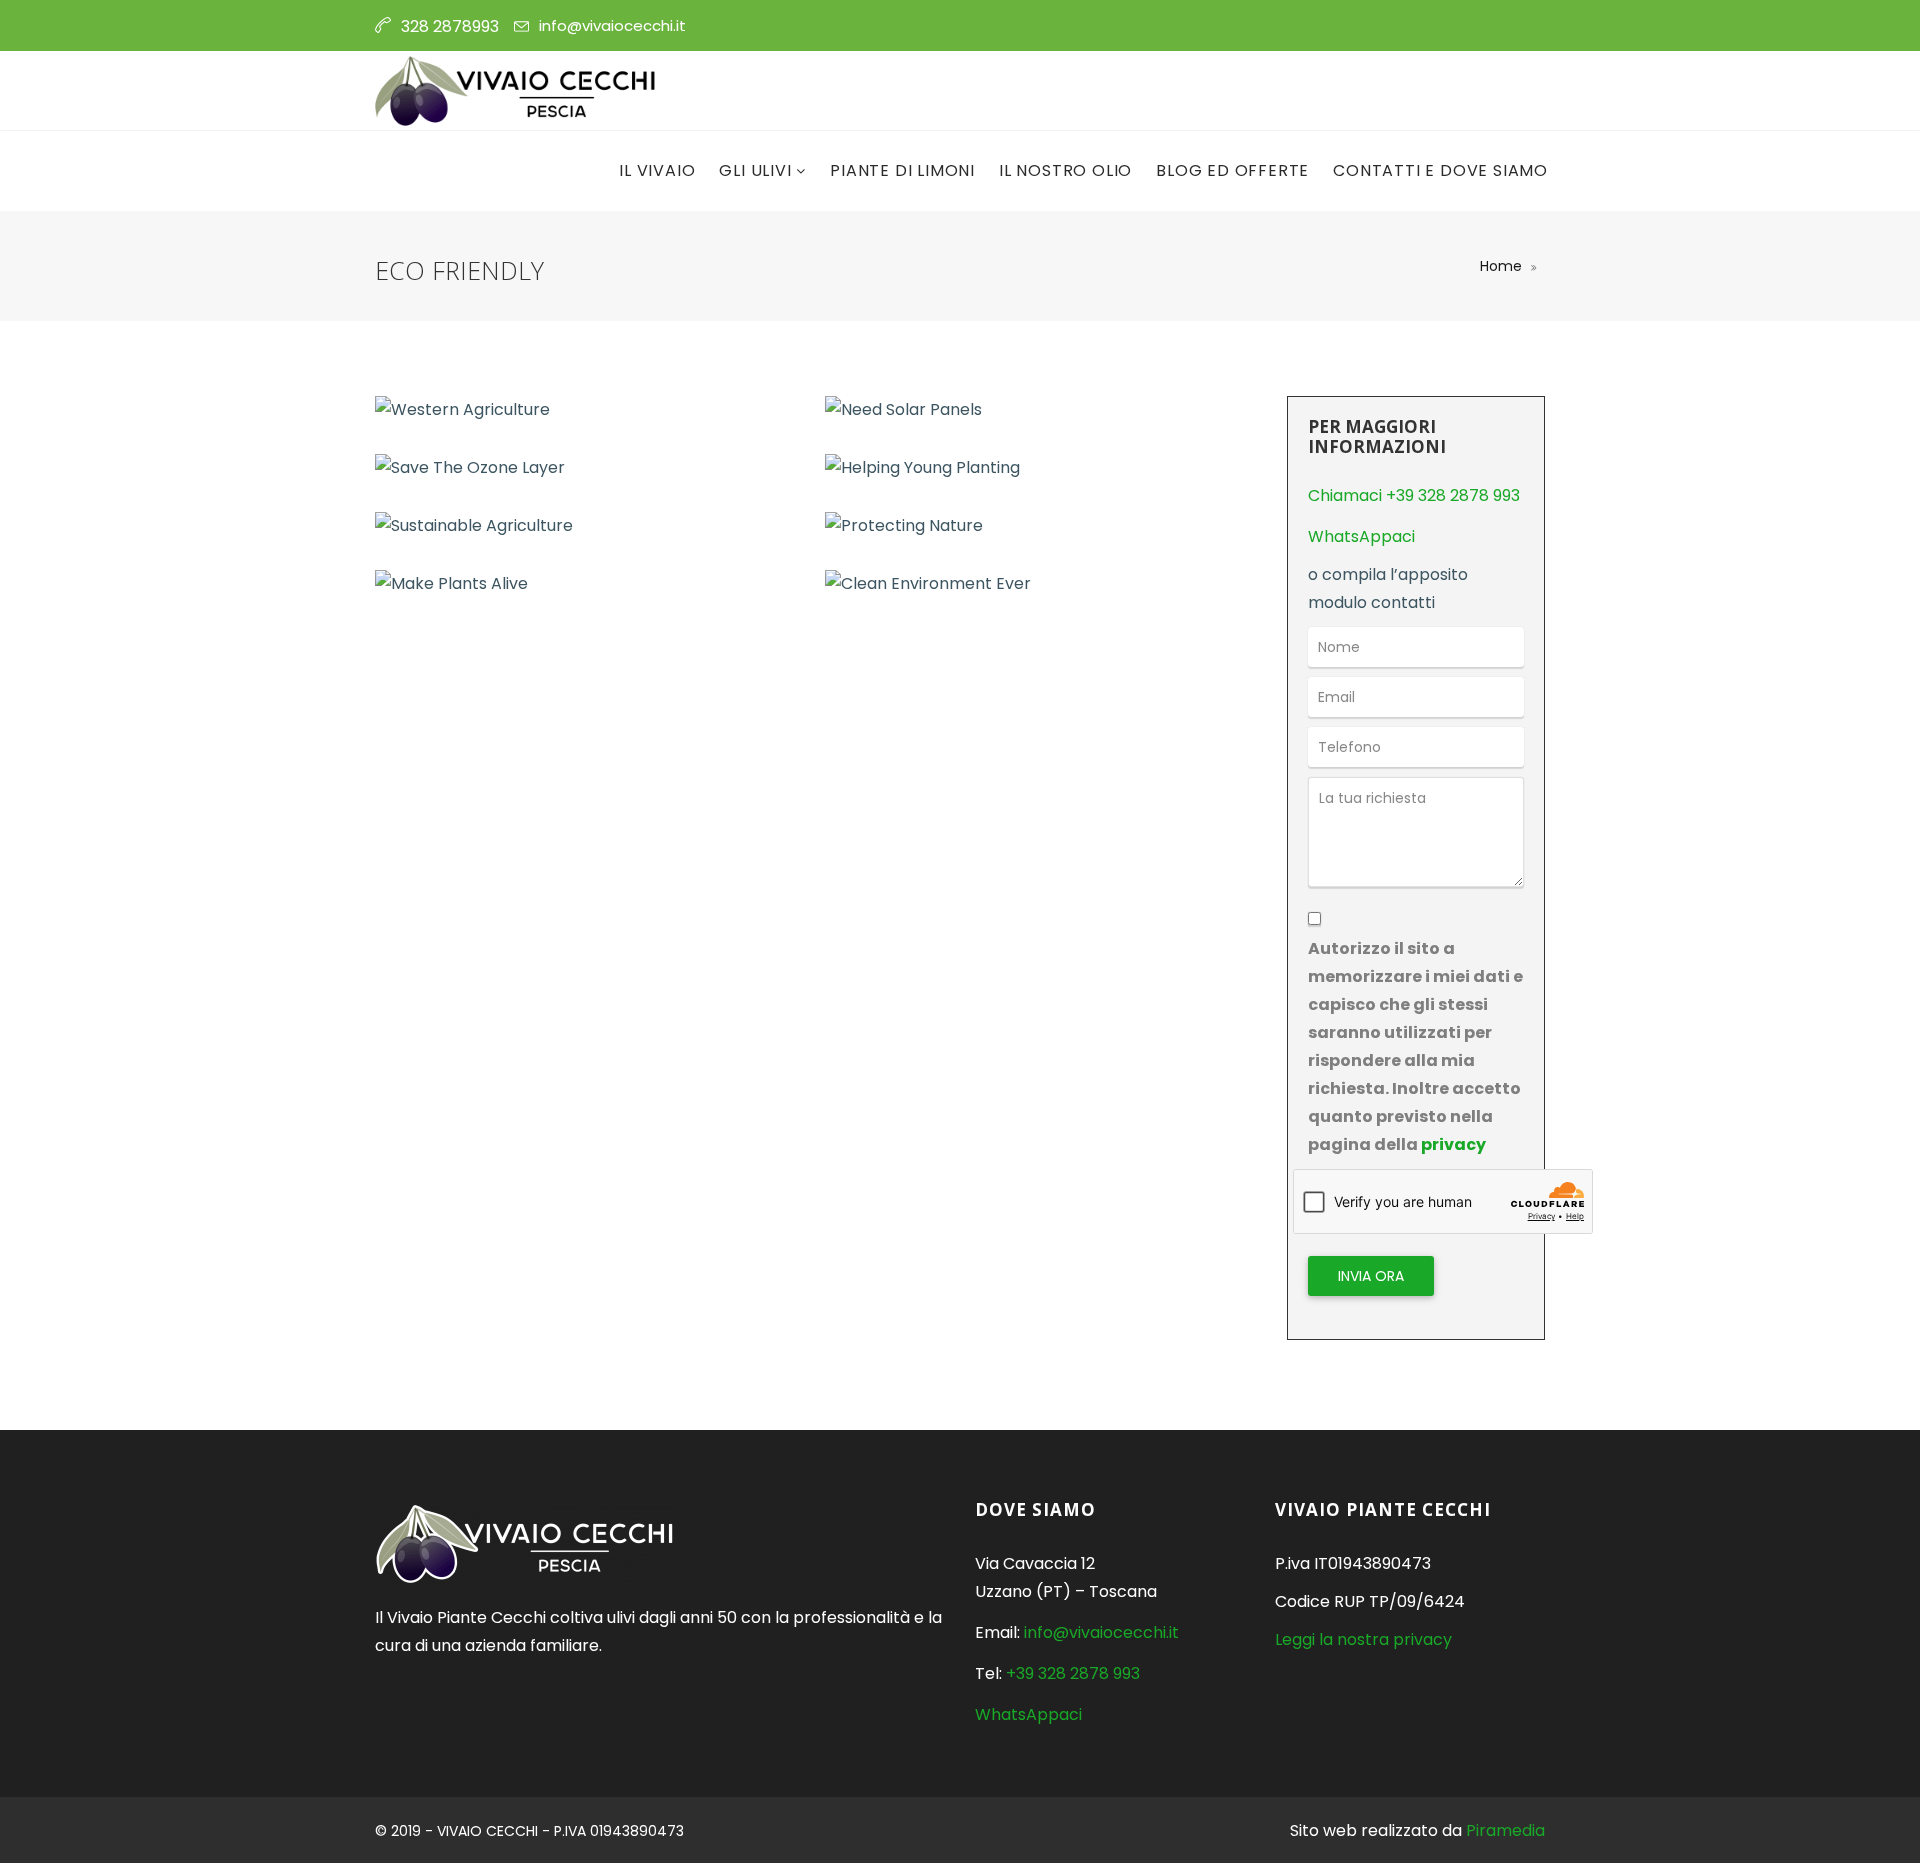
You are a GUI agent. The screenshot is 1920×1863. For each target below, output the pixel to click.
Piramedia (1505, 1830)
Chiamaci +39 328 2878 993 (1414, 495)
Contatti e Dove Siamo (1440, 170)
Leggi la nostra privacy (1363, 1639)
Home (1501, 266)
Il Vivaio (657, 170)
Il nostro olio (1065, 170)
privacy (1453, 1144)
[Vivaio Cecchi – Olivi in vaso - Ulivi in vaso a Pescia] (516, 91)
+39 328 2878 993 (1073, 1673)
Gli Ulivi (757, 170)
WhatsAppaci (1361, 536)
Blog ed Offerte (1232, 170)
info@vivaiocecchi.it (612, 25)
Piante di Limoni (902, 170)
